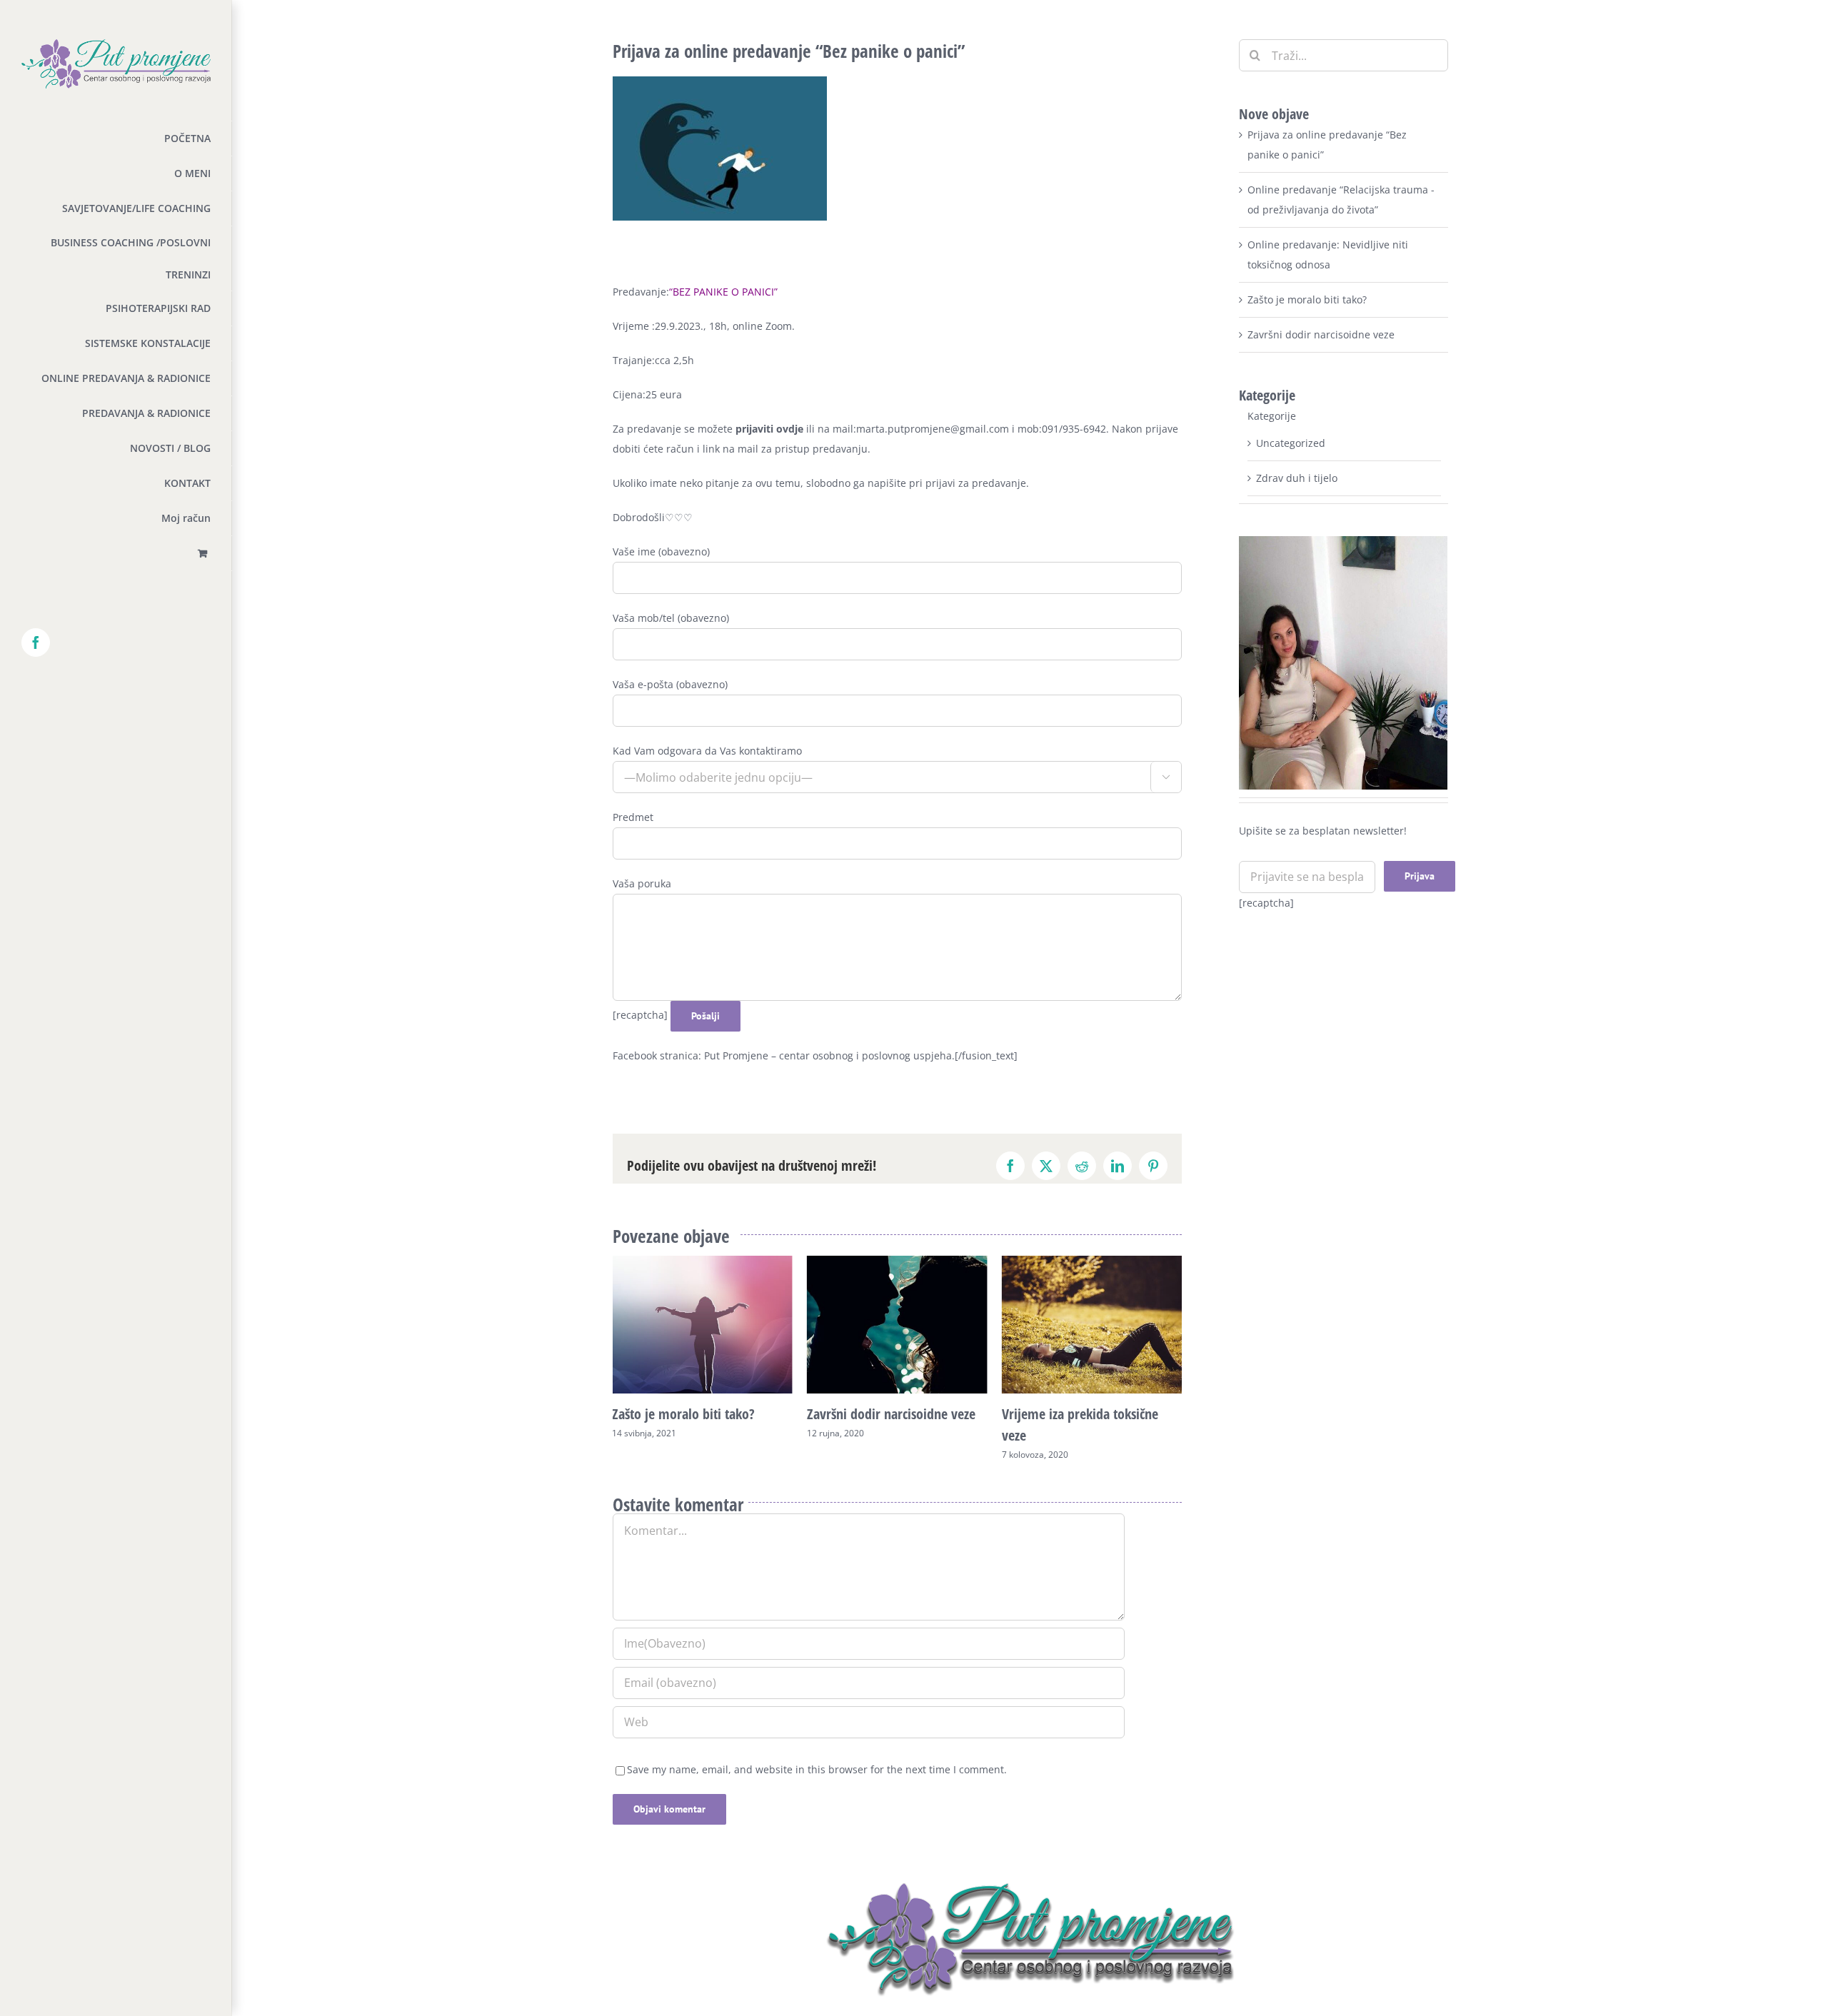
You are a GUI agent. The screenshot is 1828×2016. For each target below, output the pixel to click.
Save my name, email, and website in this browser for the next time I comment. (817, 1791)
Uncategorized (1291, 443)
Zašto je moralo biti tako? (1307, 299)
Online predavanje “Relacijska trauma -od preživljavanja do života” (1084, 1435)
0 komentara (1106, 1476)
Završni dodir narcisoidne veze (696, 1414)
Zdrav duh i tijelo (1297, 478)
